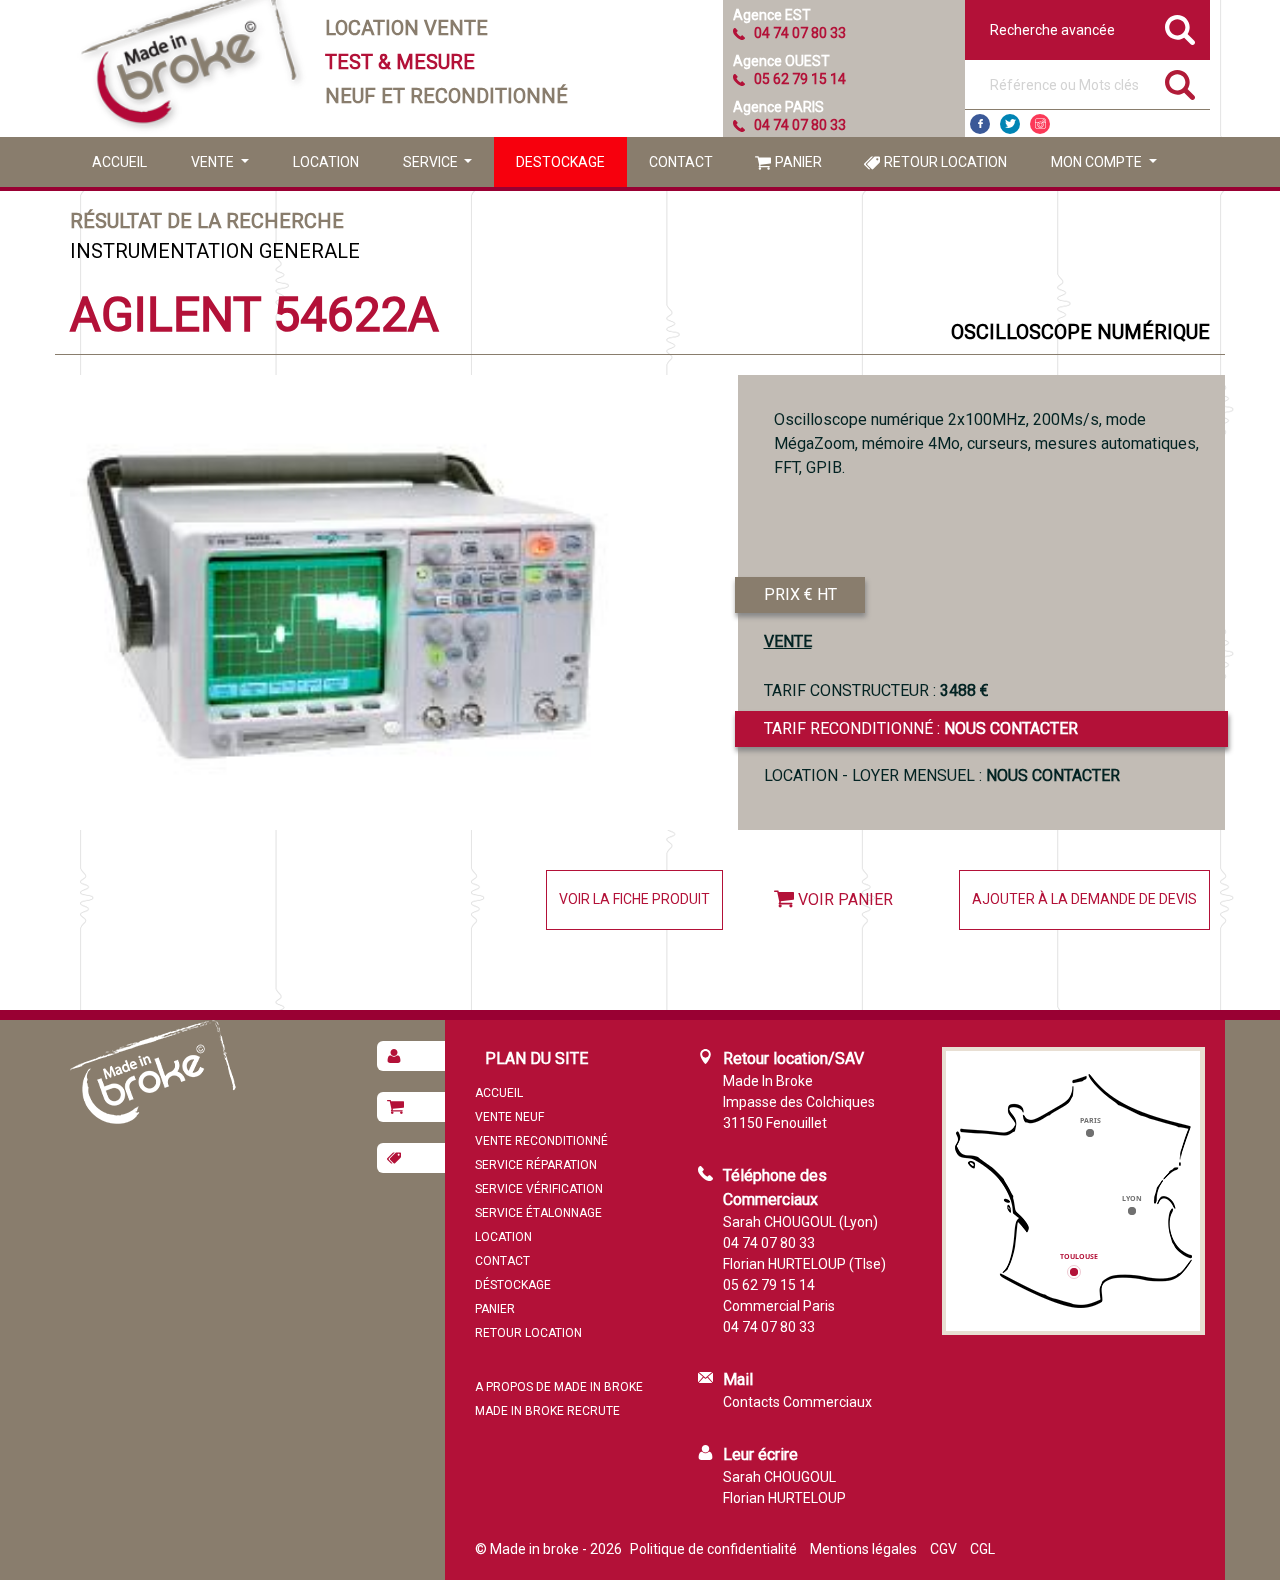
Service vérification (539, 1189)
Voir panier (845, 899)
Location (326, 162)
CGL (982, 1549)
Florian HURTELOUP (784, 1498)
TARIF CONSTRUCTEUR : (876, 690)
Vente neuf (509, 1117)
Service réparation (536, 1165)
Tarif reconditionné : (921, 728)
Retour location (945, 162)
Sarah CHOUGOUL (779, 1477)
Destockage (560, 162)
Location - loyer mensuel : (942, 775)
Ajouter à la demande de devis (1084, 899)
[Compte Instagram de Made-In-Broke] (1040, 124)
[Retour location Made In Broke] (411, 1158)
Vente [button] (214, 162)
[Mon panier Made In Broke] (411, 1107)
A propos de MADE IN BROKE (559, 1387)
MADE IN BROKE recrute (547, 1411)
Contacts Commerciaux (797, 1402)
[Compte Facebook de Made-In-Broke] (980, 124)
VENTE (788, 641)
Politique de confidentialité (713, 1549)
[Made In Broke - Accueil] (190, 68)
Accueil (119, 162)
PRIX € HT (800, 594)
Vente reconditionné (541, 1141)
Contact (681, 162)
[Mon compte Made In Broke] (411, 1056)
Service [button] (432, 162)
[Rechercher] (1180, 85)
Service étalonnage (538, 1213)
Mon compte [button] (1098, 162)
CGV (943, 1549)
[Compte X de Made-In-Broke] (1010, 124)
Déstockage (513, 1285)
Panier (798, 162)
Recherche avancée (1052, 30)
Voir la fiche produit (634, 899)
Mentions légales (863, 1549)
